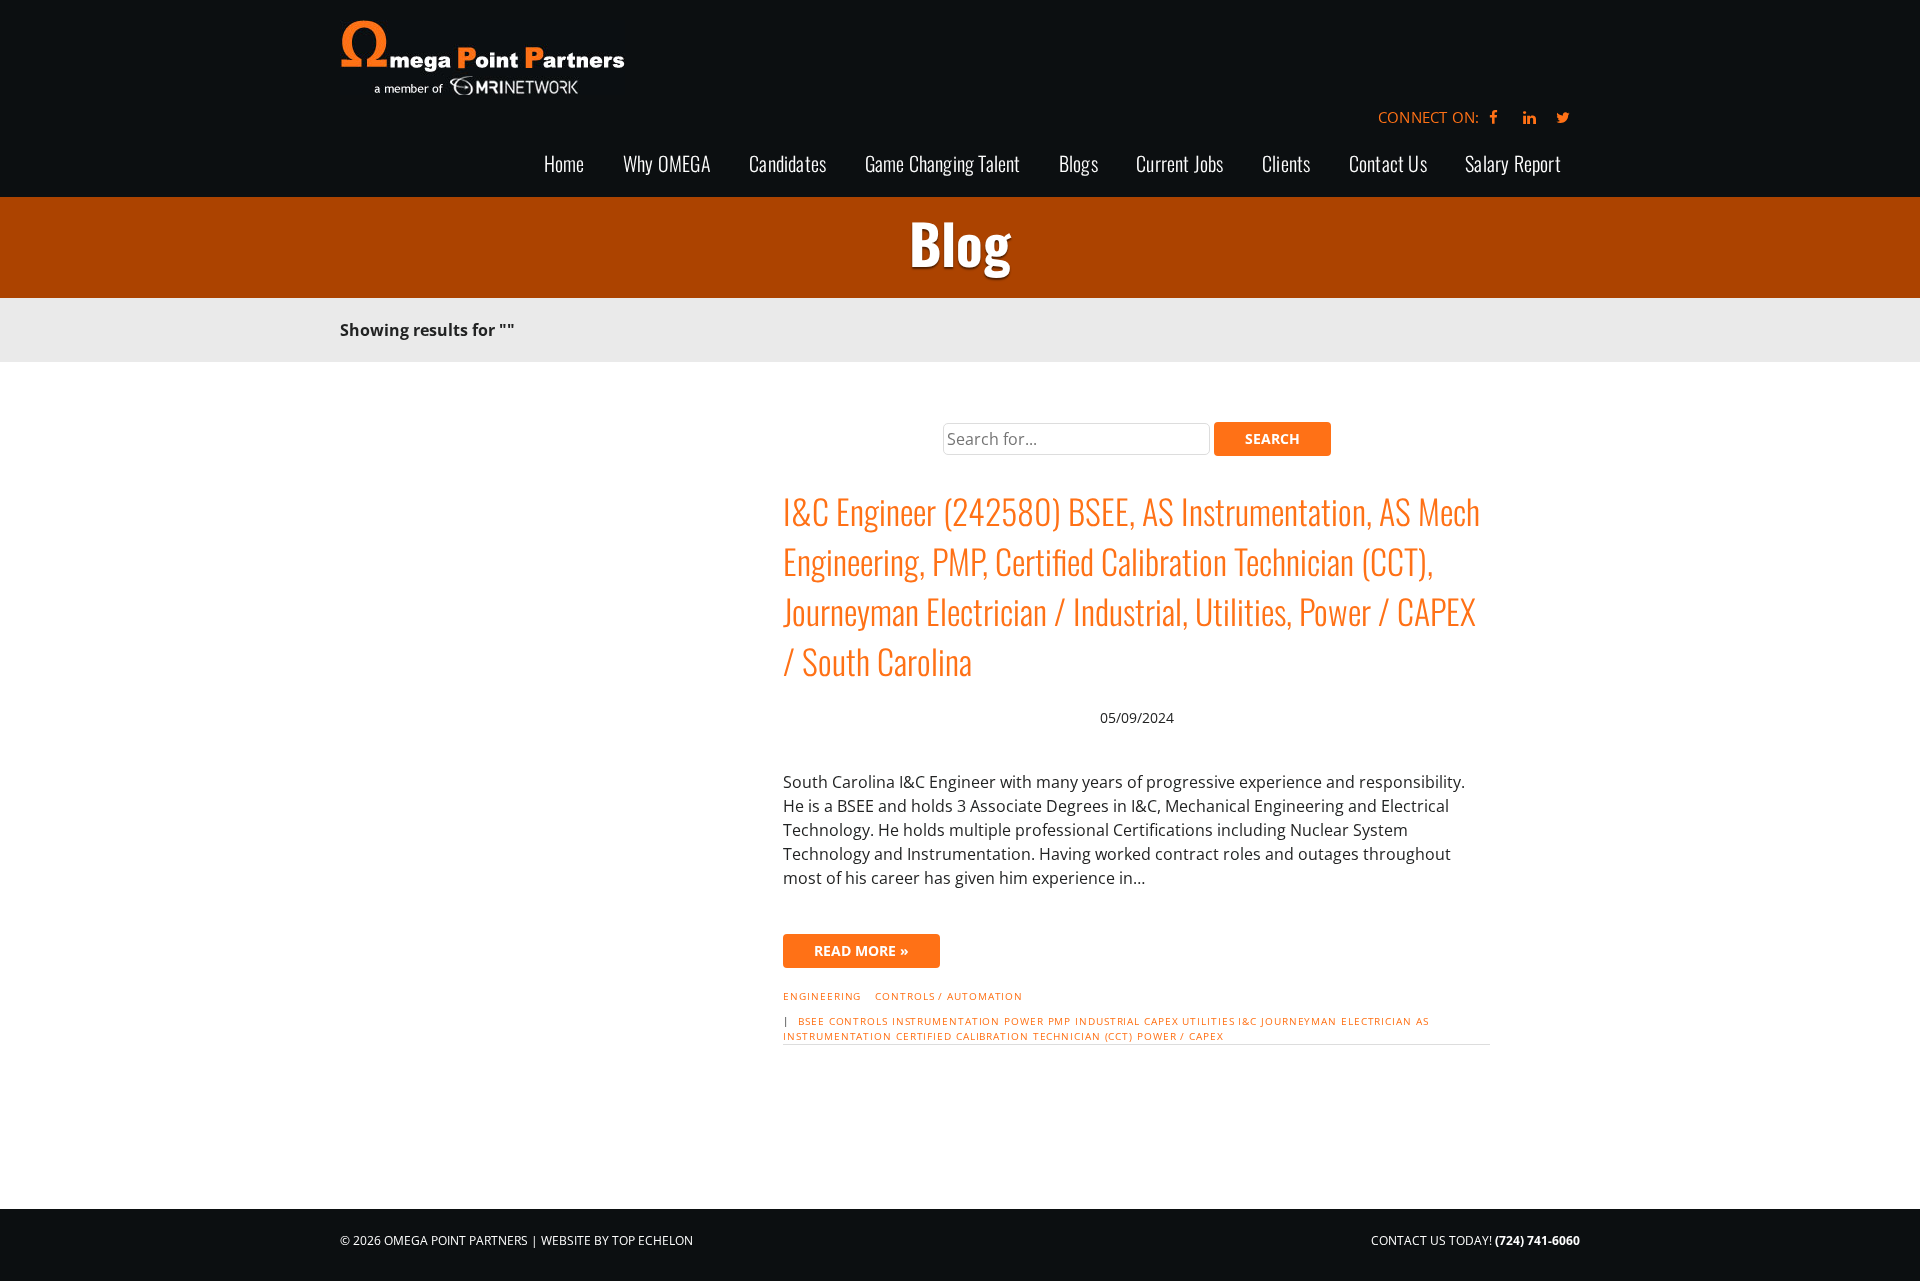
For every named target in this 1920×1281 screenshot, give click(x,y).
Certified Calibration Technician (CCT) (1014, 1036)
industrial (1107, 1021)
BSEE (811, 1021)
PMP (1060, 1021)
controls (858, 1021)
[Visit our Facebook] (1493, 117)
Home (564, 164)
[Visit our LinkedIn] (1526, 117)
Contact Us (1388, 164)
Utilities (1208, 1021)
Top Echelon (652, 1240)
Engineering (822, 996)
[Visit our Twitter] (1563, 117)
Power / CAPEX (1180, 1036)
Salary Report (1513, 164)
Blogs (1078, 164)
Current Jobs (1179, 164)
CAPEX (1161, 1021)
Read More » (861, 950)
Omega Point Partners (482, 57)
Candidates (787, 164)
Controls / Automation (949, 996)
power (1024, 1021)
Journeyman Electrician (1336, 1021)
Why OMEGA (667, 164)
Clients (1286, 164)
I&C (1247, 1021)
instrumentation (946, 1021)
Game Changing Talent (943, 164)
